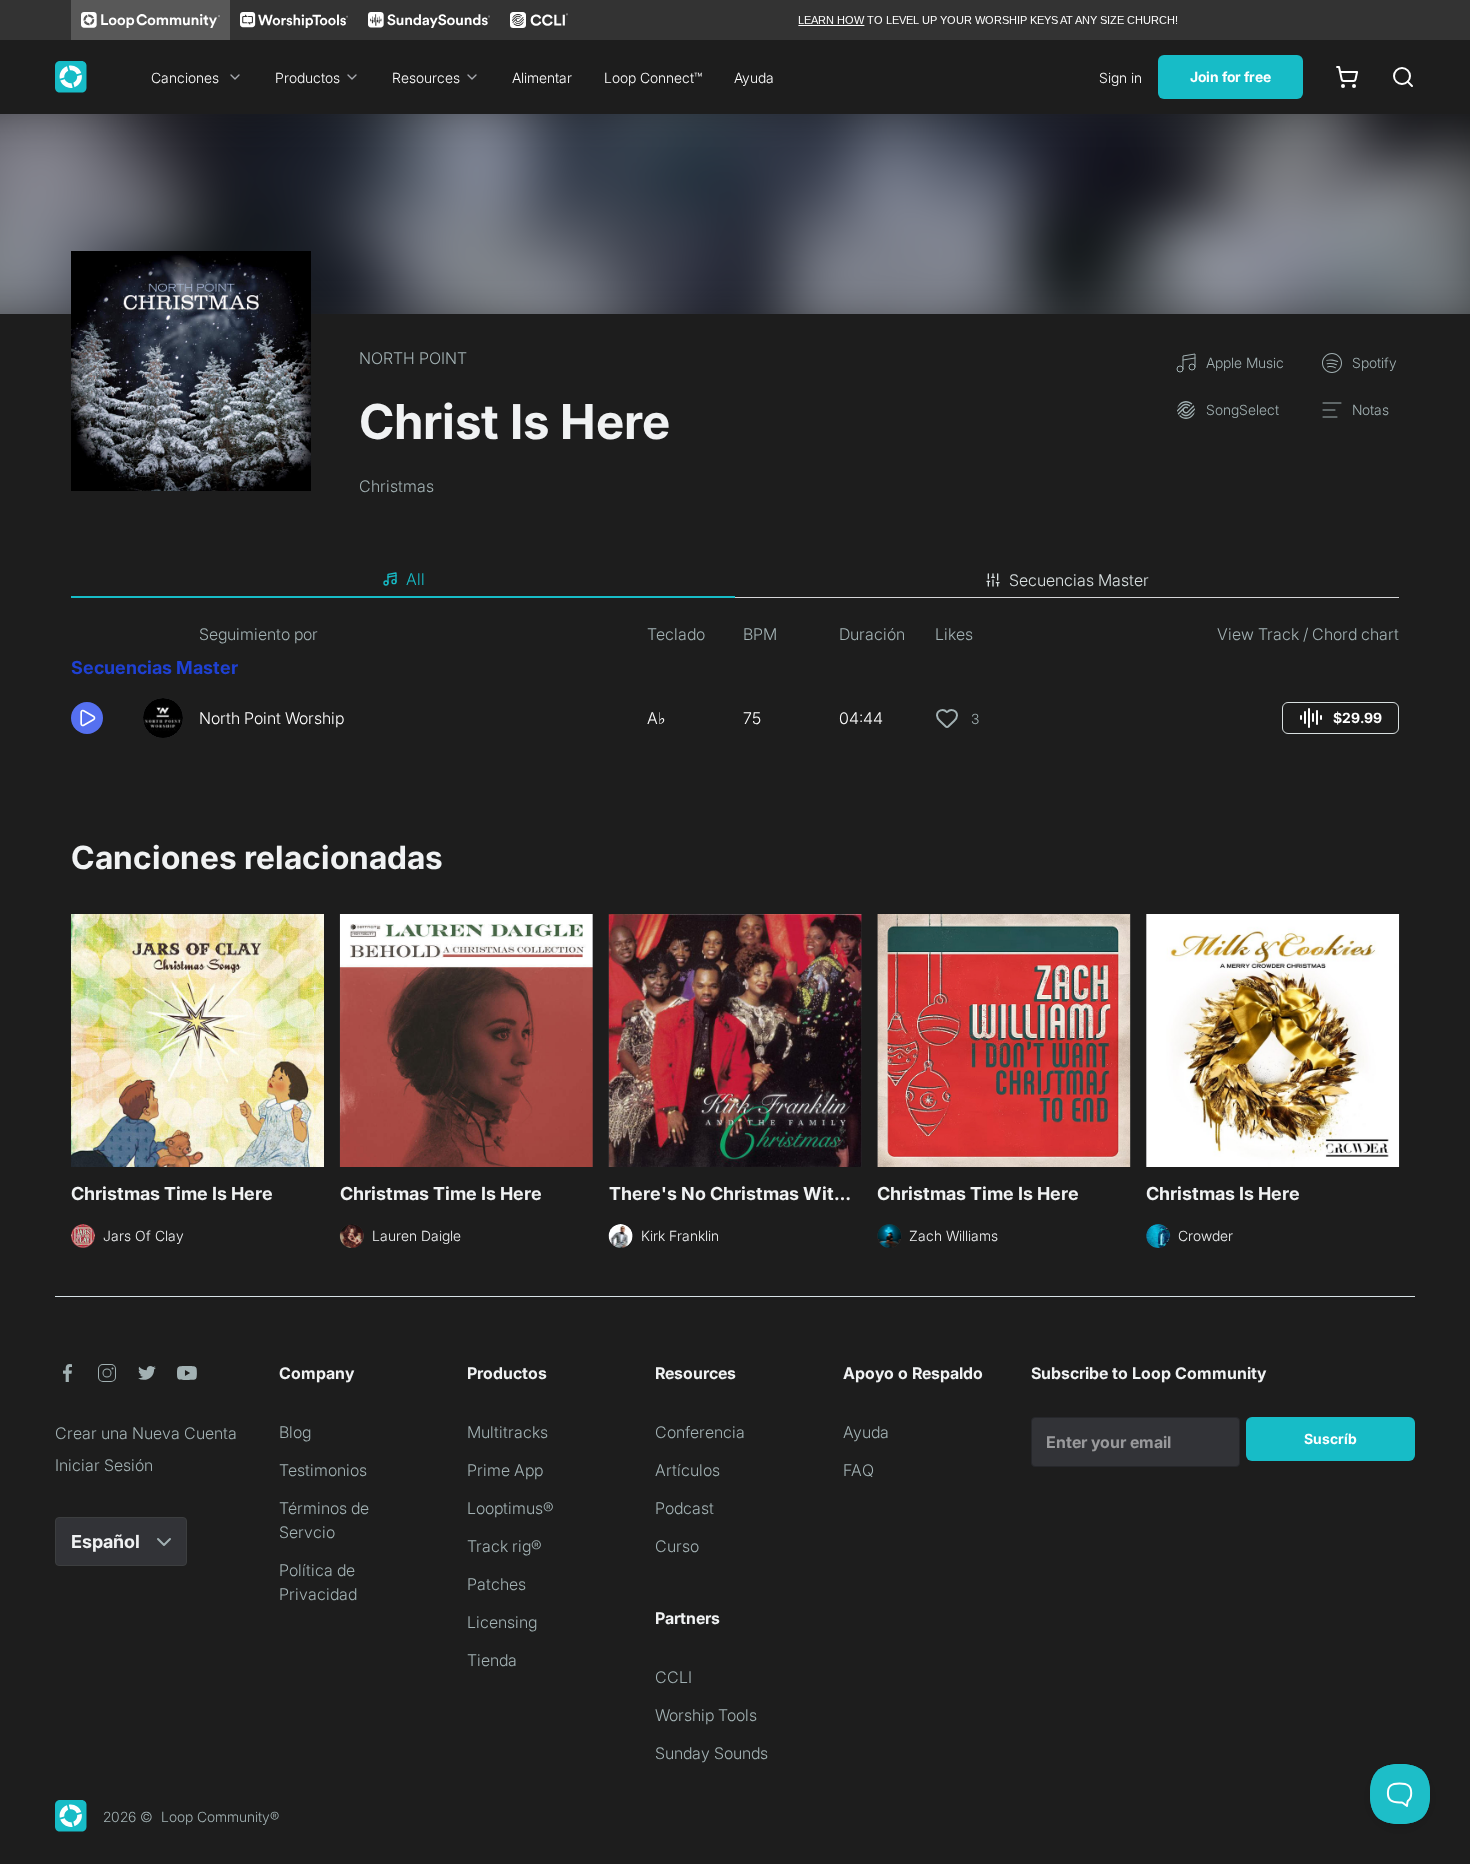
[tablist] (735, 580)
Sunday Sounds (711, 1753)
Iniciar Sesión (104, 1465)
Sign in (1120, 77)
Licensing (502, 1622)
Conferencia (700, 1432)
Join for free (1230, 76)
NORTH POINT (413, 358)
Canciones (185, 77)
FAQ (858, 1470)
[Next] (1387, 1038)
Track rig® (504, 1546)
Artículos (687, 1470)
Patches (496, 1584)
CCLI (673, 1677)
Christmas (396, 486)
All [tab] (415, 579)
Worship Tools (706, 1715)
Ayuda (754, 77)
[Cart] (1347, 77)
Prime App (505, 1470)
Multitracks (507, 1432)
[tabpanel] (735, 688)
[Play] (87, 718)
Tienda (492, 1660)
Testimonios (323, 1470)
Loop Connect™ (653, 77)
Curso (677, 1546)
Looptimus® (510, 1508)
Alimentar (542, 77)
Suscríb (1330, 1438)
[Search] (1403, 77)
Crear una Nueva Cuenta (146, 1433)
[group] (1340, 718)
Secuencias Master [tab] (1079, 580)
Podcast (684, 1508)
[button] (99, 718)
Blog (295, 1432)
